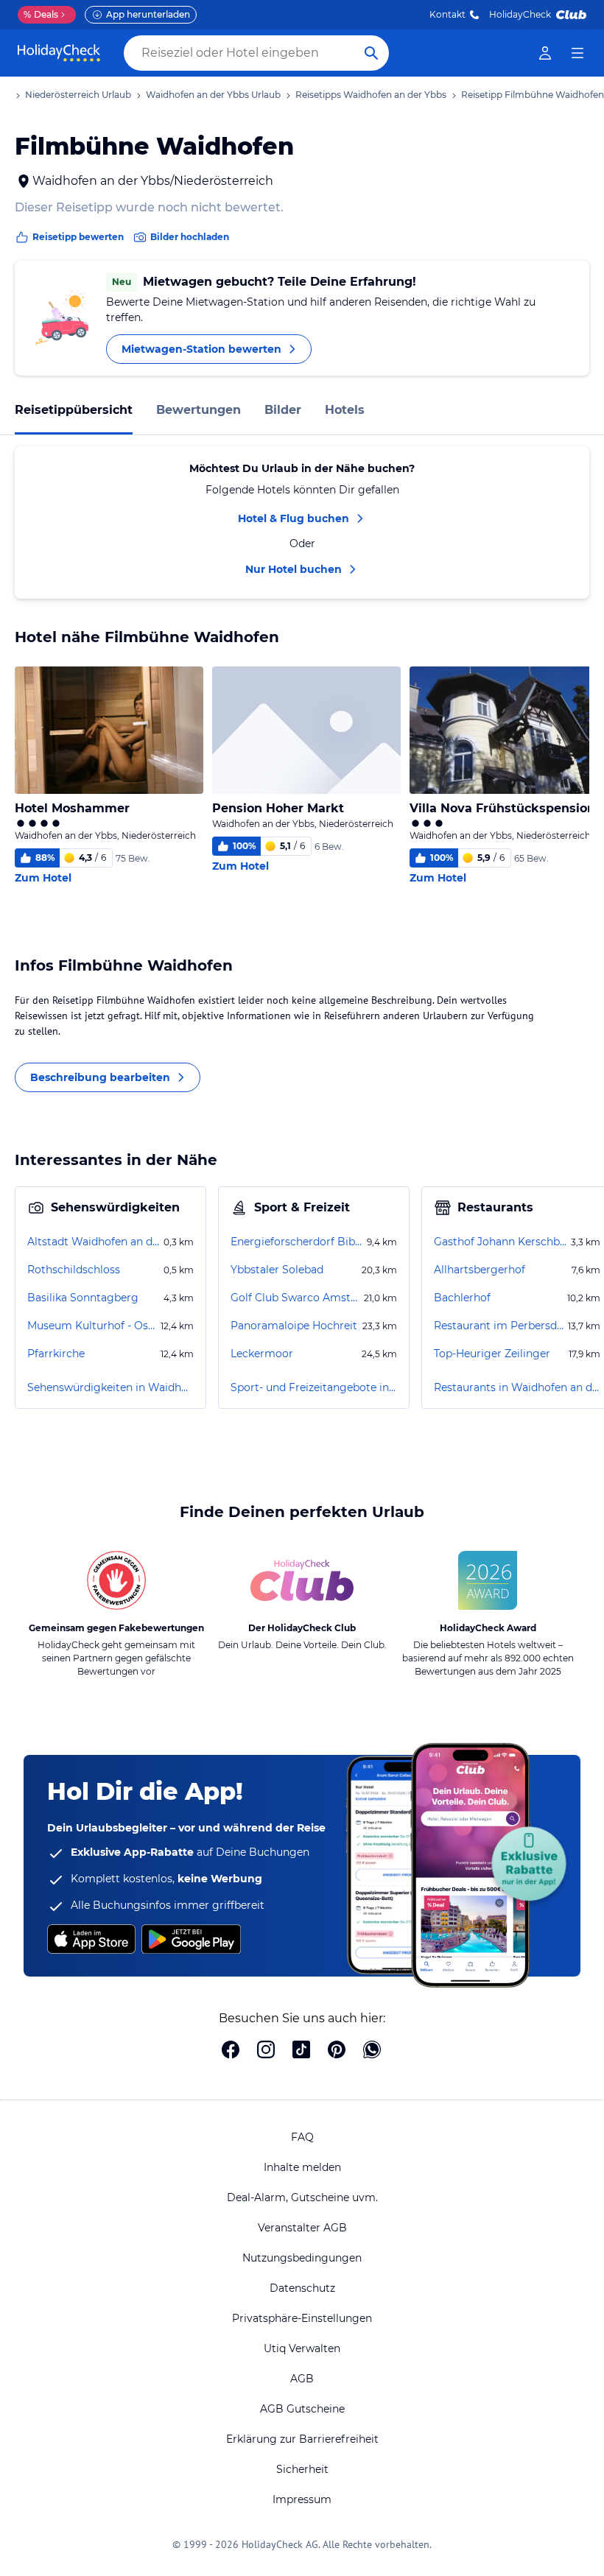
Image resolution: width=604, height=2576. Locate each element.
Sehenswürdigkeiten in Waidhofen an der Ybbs (110, 1387)
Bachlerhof (462, 1298)
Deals (41, 14)
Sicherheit (302, 2469)
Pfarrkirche (56, 1354)
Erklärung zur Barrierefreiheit (302, 2439)
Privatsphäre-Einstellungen (302, 2318)
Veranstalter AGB (302, 2228)
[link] (545, 53)
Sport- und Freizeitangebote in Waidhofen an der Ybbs (314, 1387)
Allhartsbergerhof (480, 1270)
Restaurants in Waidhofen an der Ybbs (517, 1387)
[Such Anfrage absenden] (371, 53)
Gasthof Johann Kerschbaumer (501, 1242)
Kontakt (447, 14)
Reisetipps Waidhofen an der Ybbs (371, 95)
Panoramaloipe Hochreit (294, 1326)
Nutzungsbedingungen (302, 2258)
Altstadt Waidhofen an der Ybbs (94, 1242)
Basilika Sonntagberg (83, 1298)
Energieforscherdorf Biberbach (297, 1242)
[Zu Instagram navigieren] (266, 2051)
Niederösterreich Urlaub (78, 95)
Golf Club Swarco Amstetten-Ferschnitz (296, 1298)
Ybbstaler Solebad (277, 1270)
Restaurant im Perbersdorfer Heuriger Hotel (499, 1326)
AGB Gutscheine (302, 2409)
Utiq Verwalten (302, 2348)
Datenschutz (302, 2288)
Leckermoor (262, 1354)
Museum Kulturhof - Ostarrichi (92, 1326)
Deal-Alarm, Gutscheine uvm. (302, 2197)
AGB (302, 2379)
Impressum (302, 2499)
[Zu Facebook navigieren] (231, 2051)
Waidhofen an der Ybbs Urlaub (213, 95)
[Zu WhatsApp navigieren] (372, 2051)
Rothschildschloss (74, 1270)
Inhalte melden (302, 2167)
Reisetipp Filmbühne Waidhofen (533, 95)
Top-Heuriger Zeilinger (492, 1354)
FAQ (302, 2137)
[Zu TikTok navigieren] (301, 2051)
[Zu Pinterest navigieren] (337, 2051)
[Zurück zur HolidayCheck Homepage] (59, 53)
